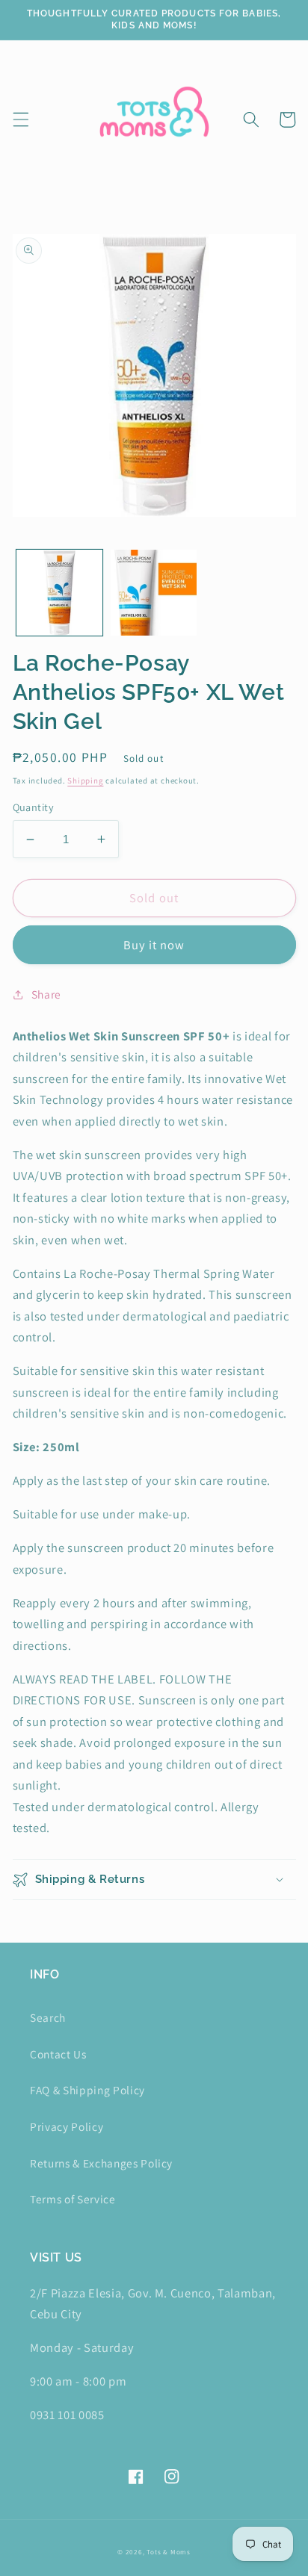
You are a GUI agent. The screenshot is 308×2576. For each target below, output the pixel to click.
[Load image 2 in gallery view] (154, 593)
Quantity (34, 807)
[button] (20, 120)
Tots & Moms (168, 2552)
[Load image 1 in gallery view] (59, 593)
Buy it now (154, 945)
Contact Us (58, 2054)
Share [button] (46, 994)
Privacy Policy (67, 2126)
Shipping (85, 780)
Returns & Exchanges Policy (101, 2163)
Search (48, 2017)
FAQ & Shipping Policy (87, 2090)
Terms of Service (73, 2199)
